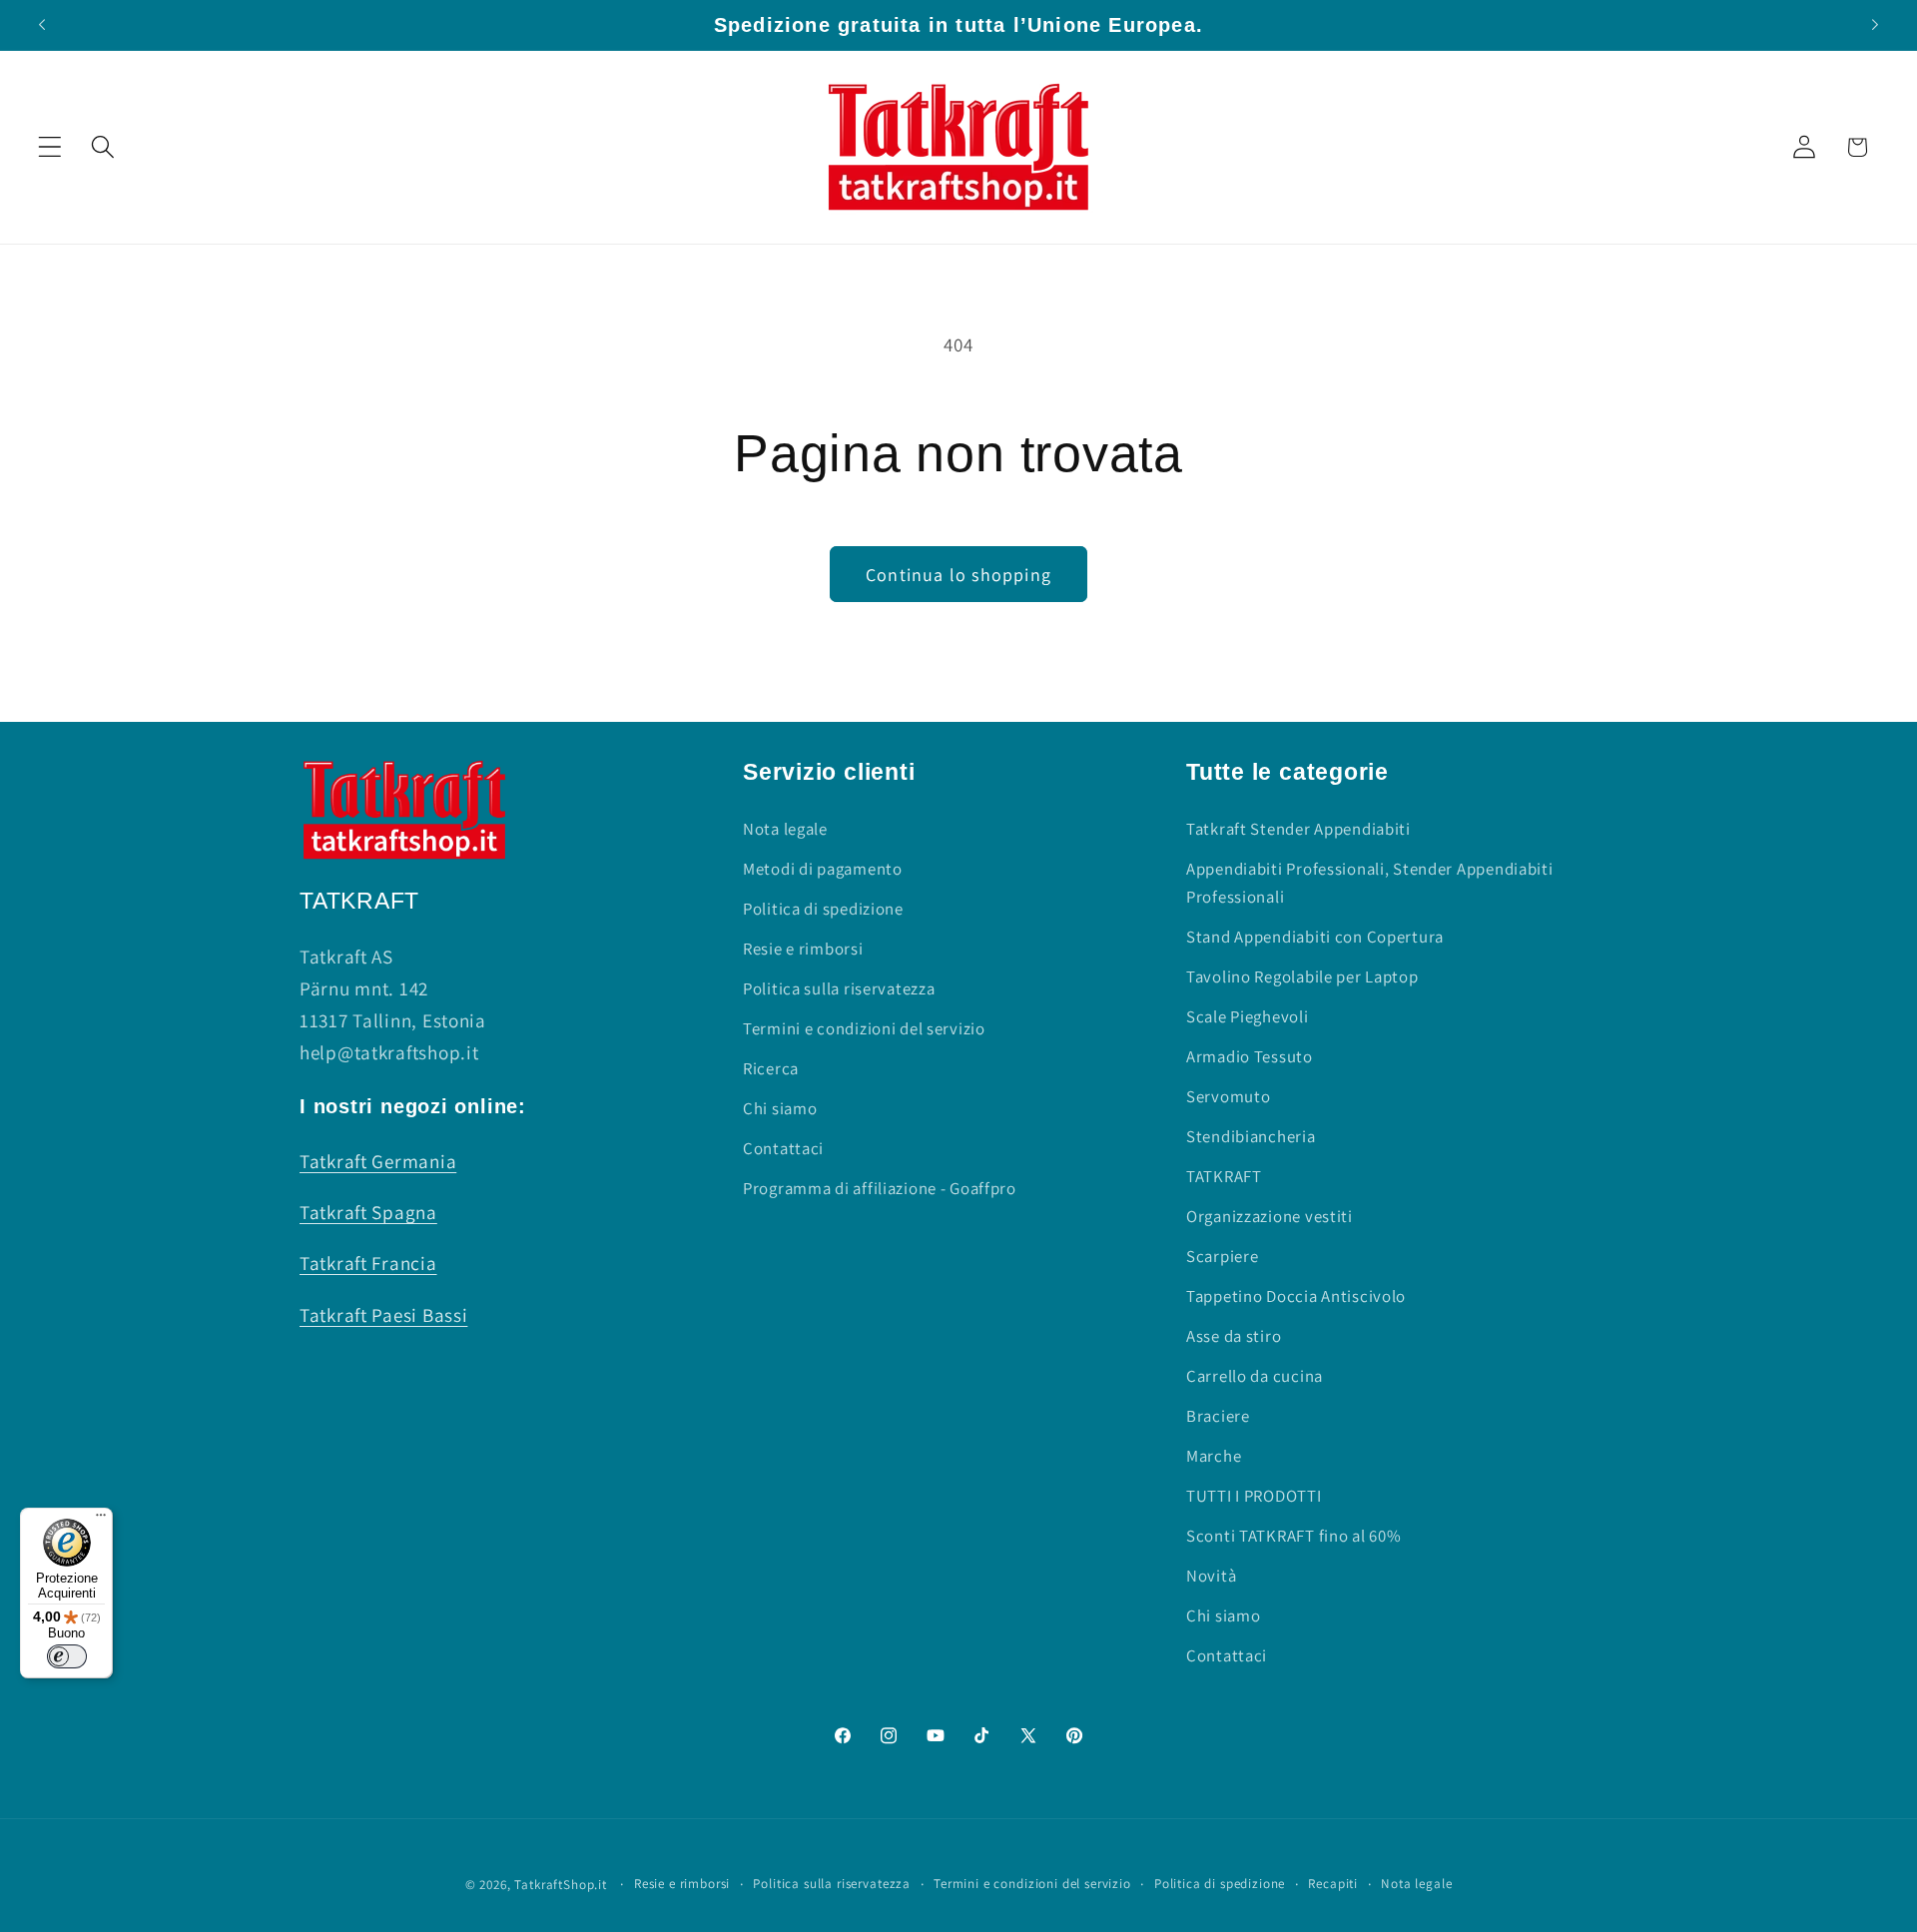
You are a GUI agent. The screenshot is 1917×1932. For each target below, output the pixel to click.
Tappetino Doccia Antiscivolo (1296, 1296)
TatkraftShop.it (561, 1885)
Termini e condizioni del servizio (864, 1028)
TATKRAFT (1224, 1176)
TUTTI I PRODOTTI (1254, 1496)
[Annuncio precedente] (42, 25)
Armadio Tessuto (1250, 1056)
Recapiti (1333, 1884)
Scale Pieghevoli (1248, 1016)
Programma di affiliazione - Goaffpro (880, 1188)
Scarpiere (1222, 1256)
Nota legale (785, 829)
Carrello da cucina (1255, 1376)
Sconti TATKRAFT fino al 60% (1293, 1536)
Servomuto (1228, 1096)
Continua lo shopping (958, 575)
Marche (1214, 1456)
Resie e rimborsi (803, 949)
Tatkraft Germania (378, 1161)
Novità (1211, 1576)
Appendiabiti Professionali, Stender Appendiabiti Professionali (1370, 883)
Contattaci (783, 1148)
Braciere (1218, 1416)
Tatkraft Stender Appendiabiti (1298, 829)
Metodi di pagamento (823, 869)
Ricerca (771, 1068)
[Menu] (101, 1520)
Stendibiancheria (1251, 1136)
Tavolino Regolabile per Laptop (1302, 976)
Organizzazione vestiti (1270, 1216)
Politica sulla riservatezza (839, 988)
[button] (50, 147)
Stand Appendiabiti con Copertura (1315, 937)
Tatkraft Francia (368, 1263)
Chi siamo (780, 1108)
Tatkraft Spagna (368, 1212)
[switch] (67, 1656)
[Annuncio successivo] (1875, 25)
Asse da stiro (1234, 1336)
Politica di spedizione (823, 909)
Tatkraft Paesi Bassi (383, 1315)
